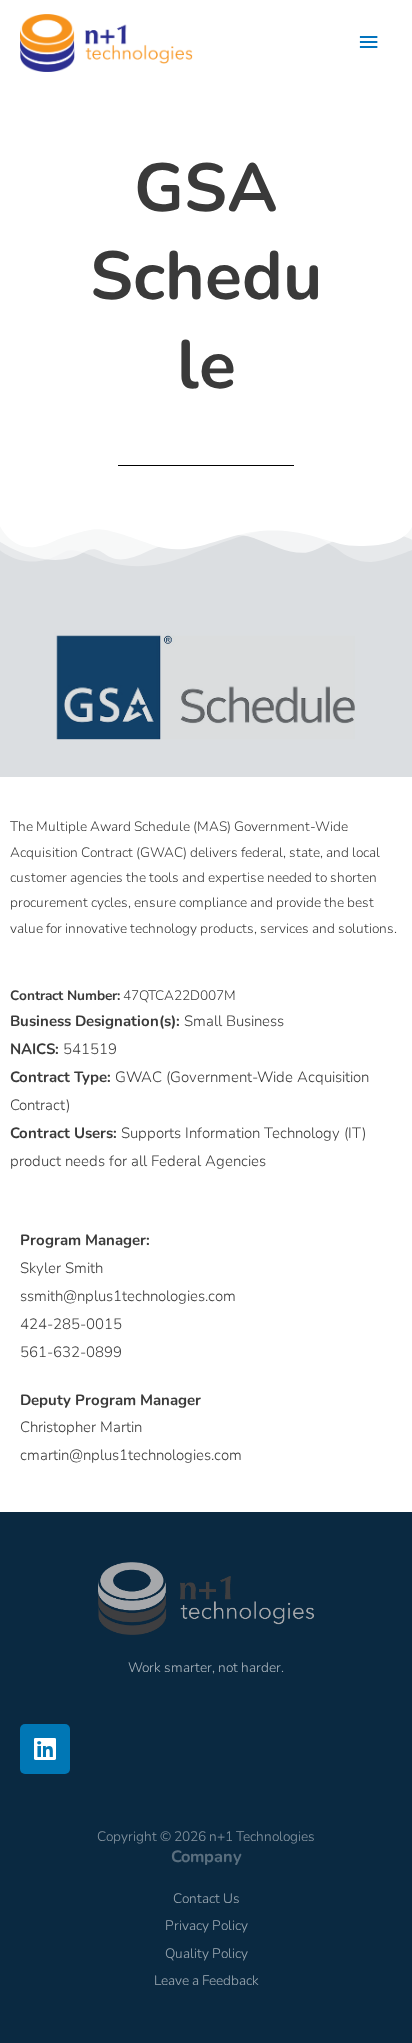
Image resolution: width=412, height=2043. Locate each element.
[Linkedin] (45, 1749)
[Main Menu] (369, 42)
